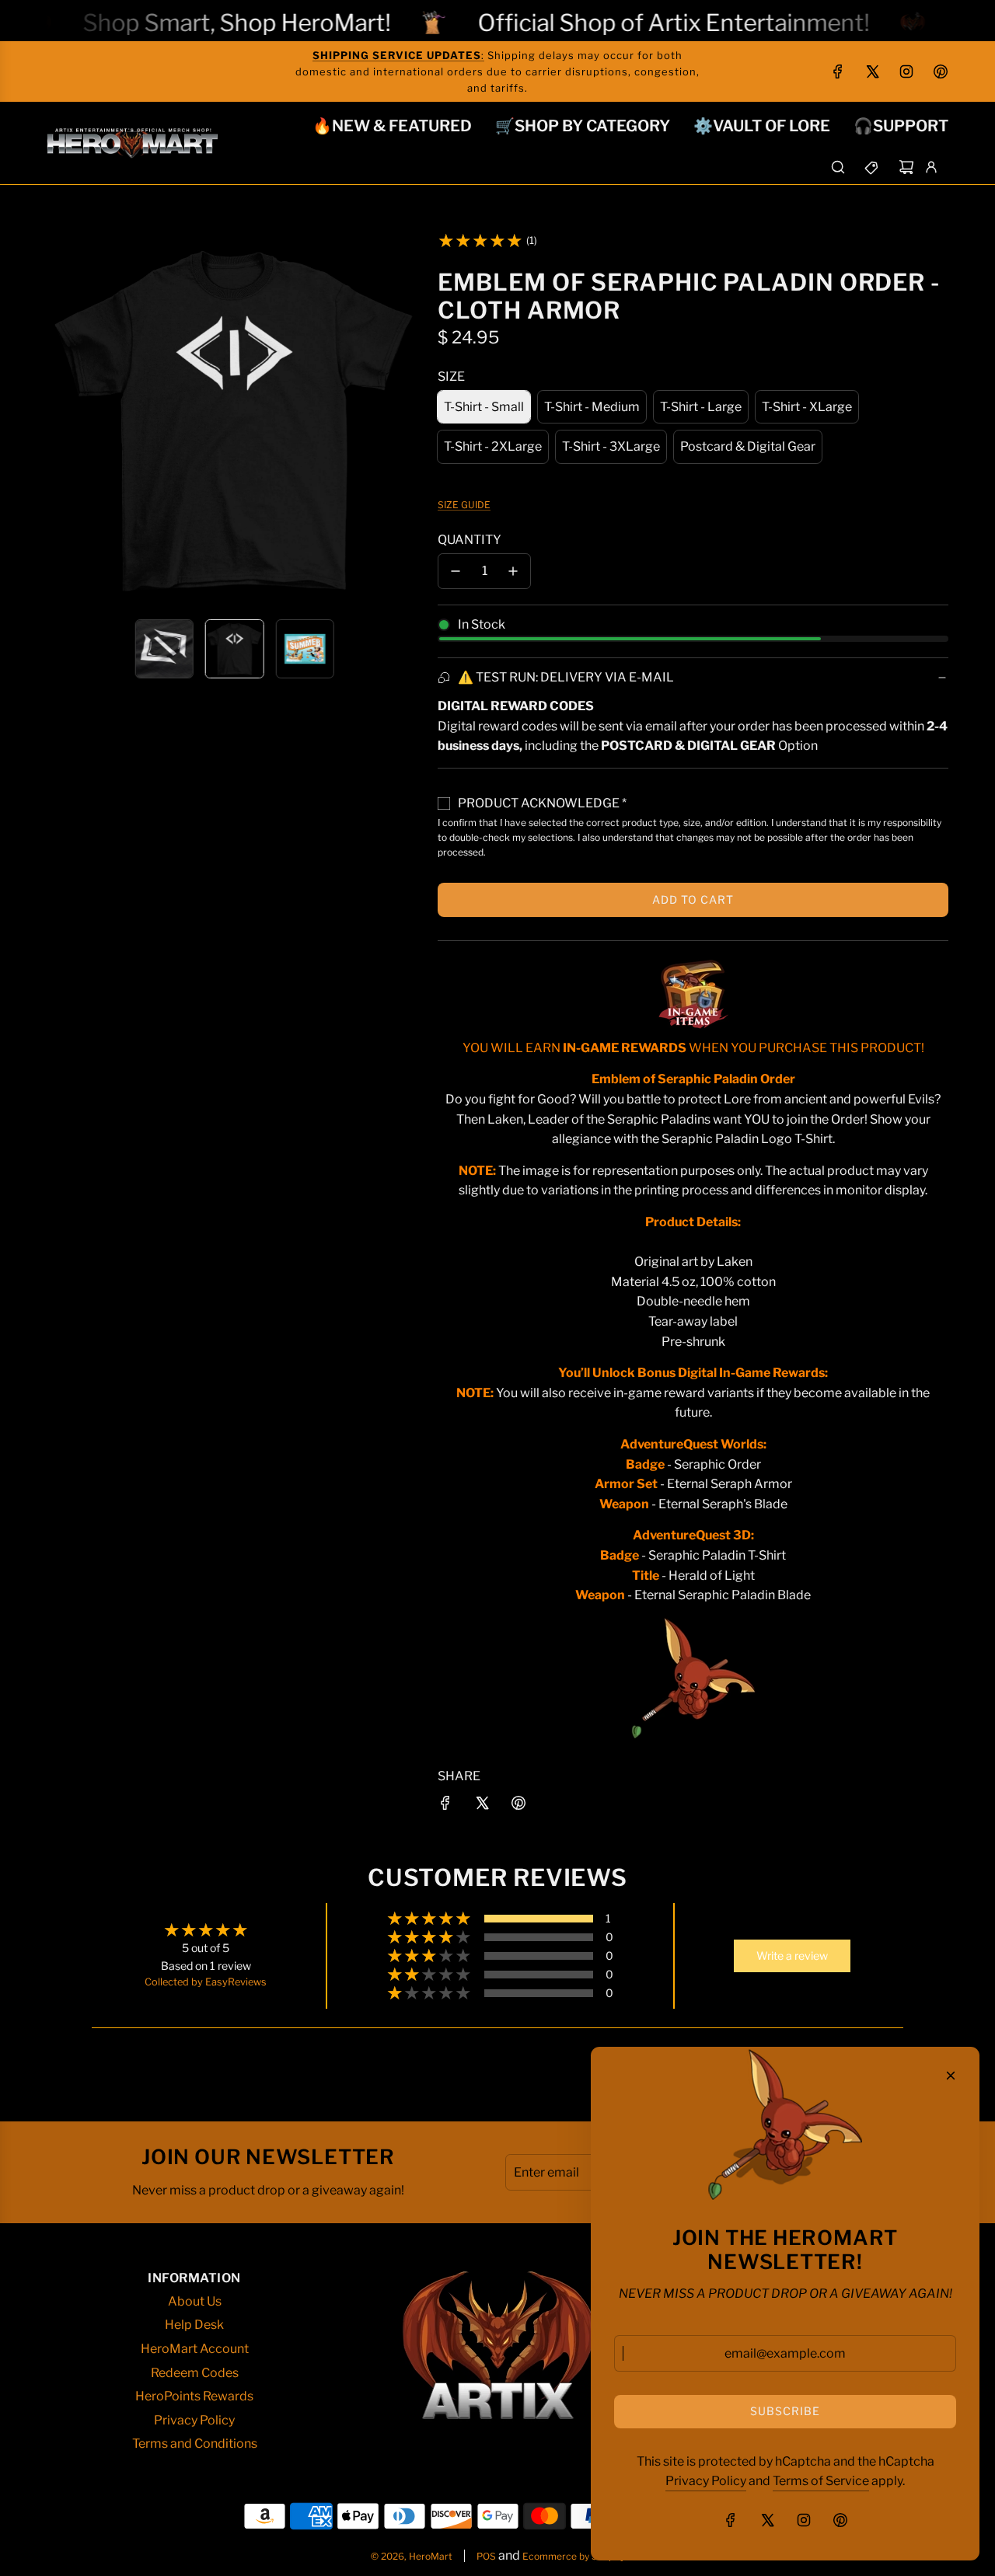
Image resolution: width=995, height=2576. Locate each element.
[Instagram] (906, 71)
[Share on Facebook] (445, 1806)
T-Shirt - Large (701, 407)
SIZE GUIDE (464, 505)
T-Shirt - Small (484, 407)
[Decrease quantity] (456, 571)
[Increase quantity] (513, 571)
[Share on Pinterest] (518, 1806)
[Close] (951, 2076)
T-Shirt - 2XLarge (493, 446)
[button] (59, 420)
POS (486, 2556)
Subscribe (785, 2411)
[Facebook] (838, 71)
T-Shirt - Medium (592, 407)
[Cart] (906, 167)
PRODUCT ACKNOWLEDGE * (542, 803)
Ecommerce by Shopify (574, 2556)
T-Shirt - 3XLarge (611, 446)
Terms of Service (821, 2481)
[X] (872, 71)
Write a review (792, 1956)
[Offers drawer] (872, 167)
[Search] (838, 167)
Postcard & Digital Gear (748, 446)
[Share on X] (482, 1806)
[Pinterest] (941, 71)
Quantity (470, 540)
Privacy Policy (706, 2481)
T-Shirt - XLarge (807, 407)
